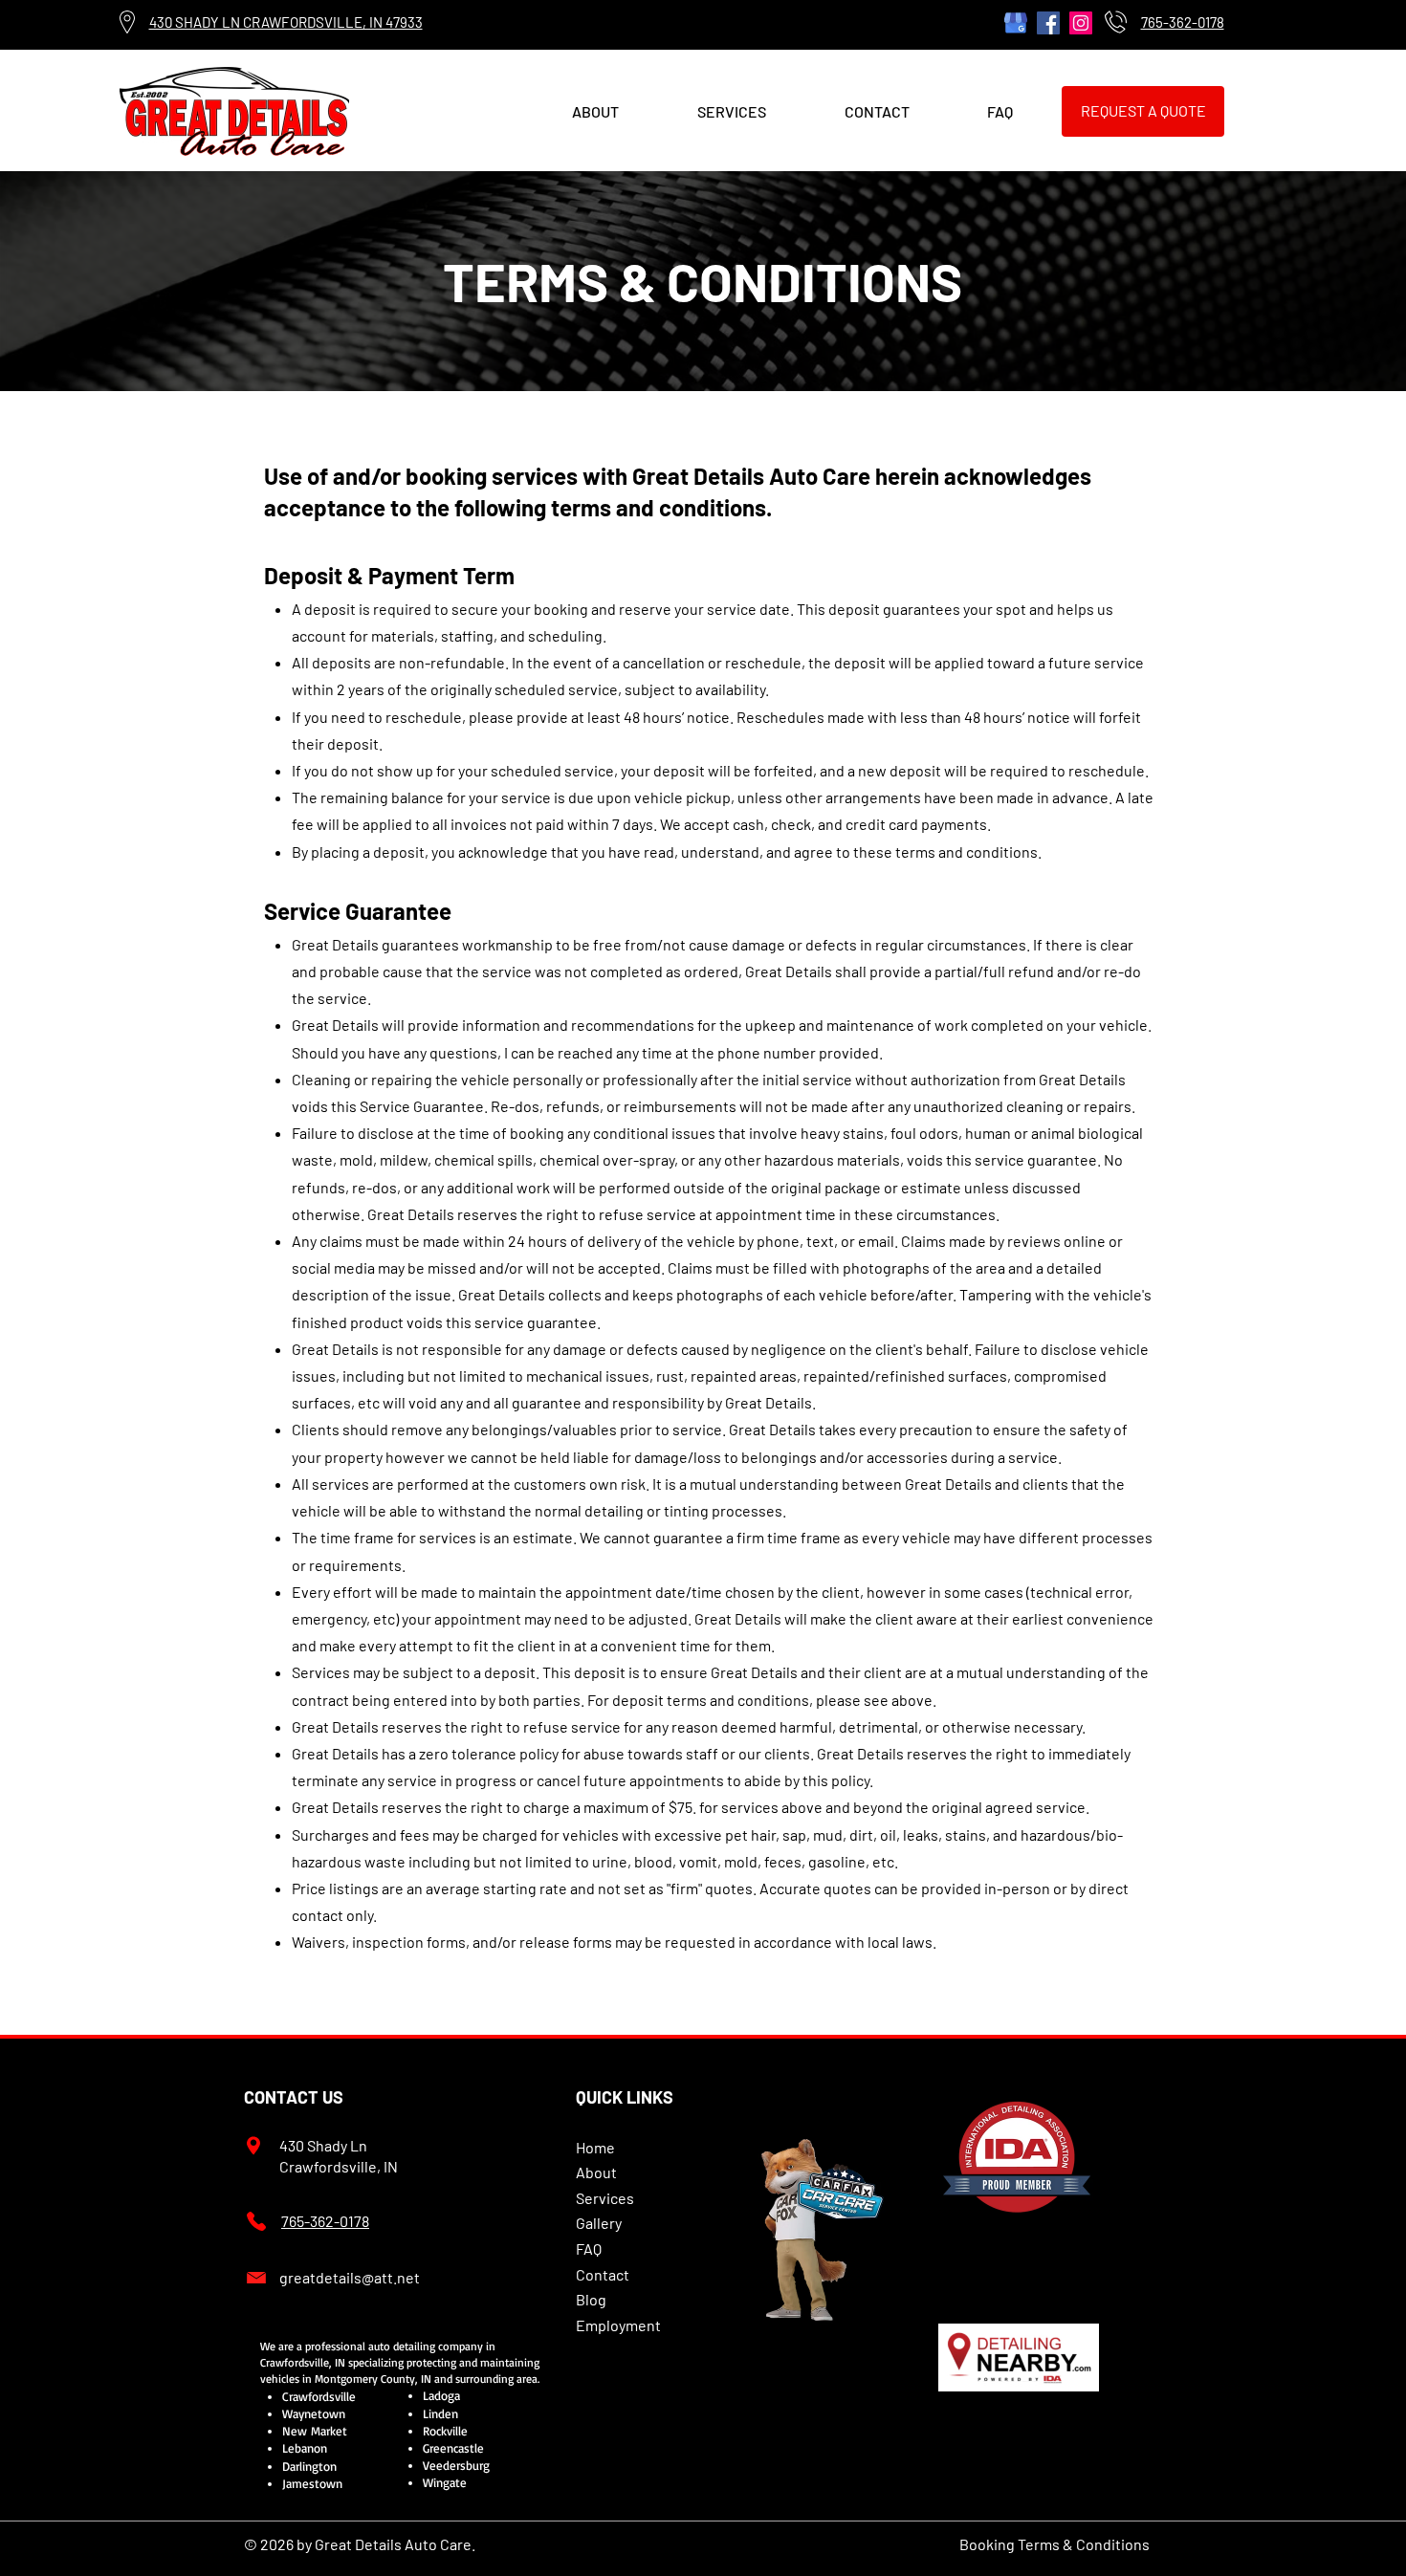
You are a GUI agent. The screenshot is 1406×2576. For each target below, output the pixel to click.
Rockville (445, 2431)
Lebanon (305, 2448)
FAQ (589, 2249)
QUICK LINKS (625, 2097)
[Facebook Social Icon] (1048, 23)
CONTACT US (294, 2097)
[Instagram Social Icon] (1081, 23)
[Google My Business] (1016, 23)
